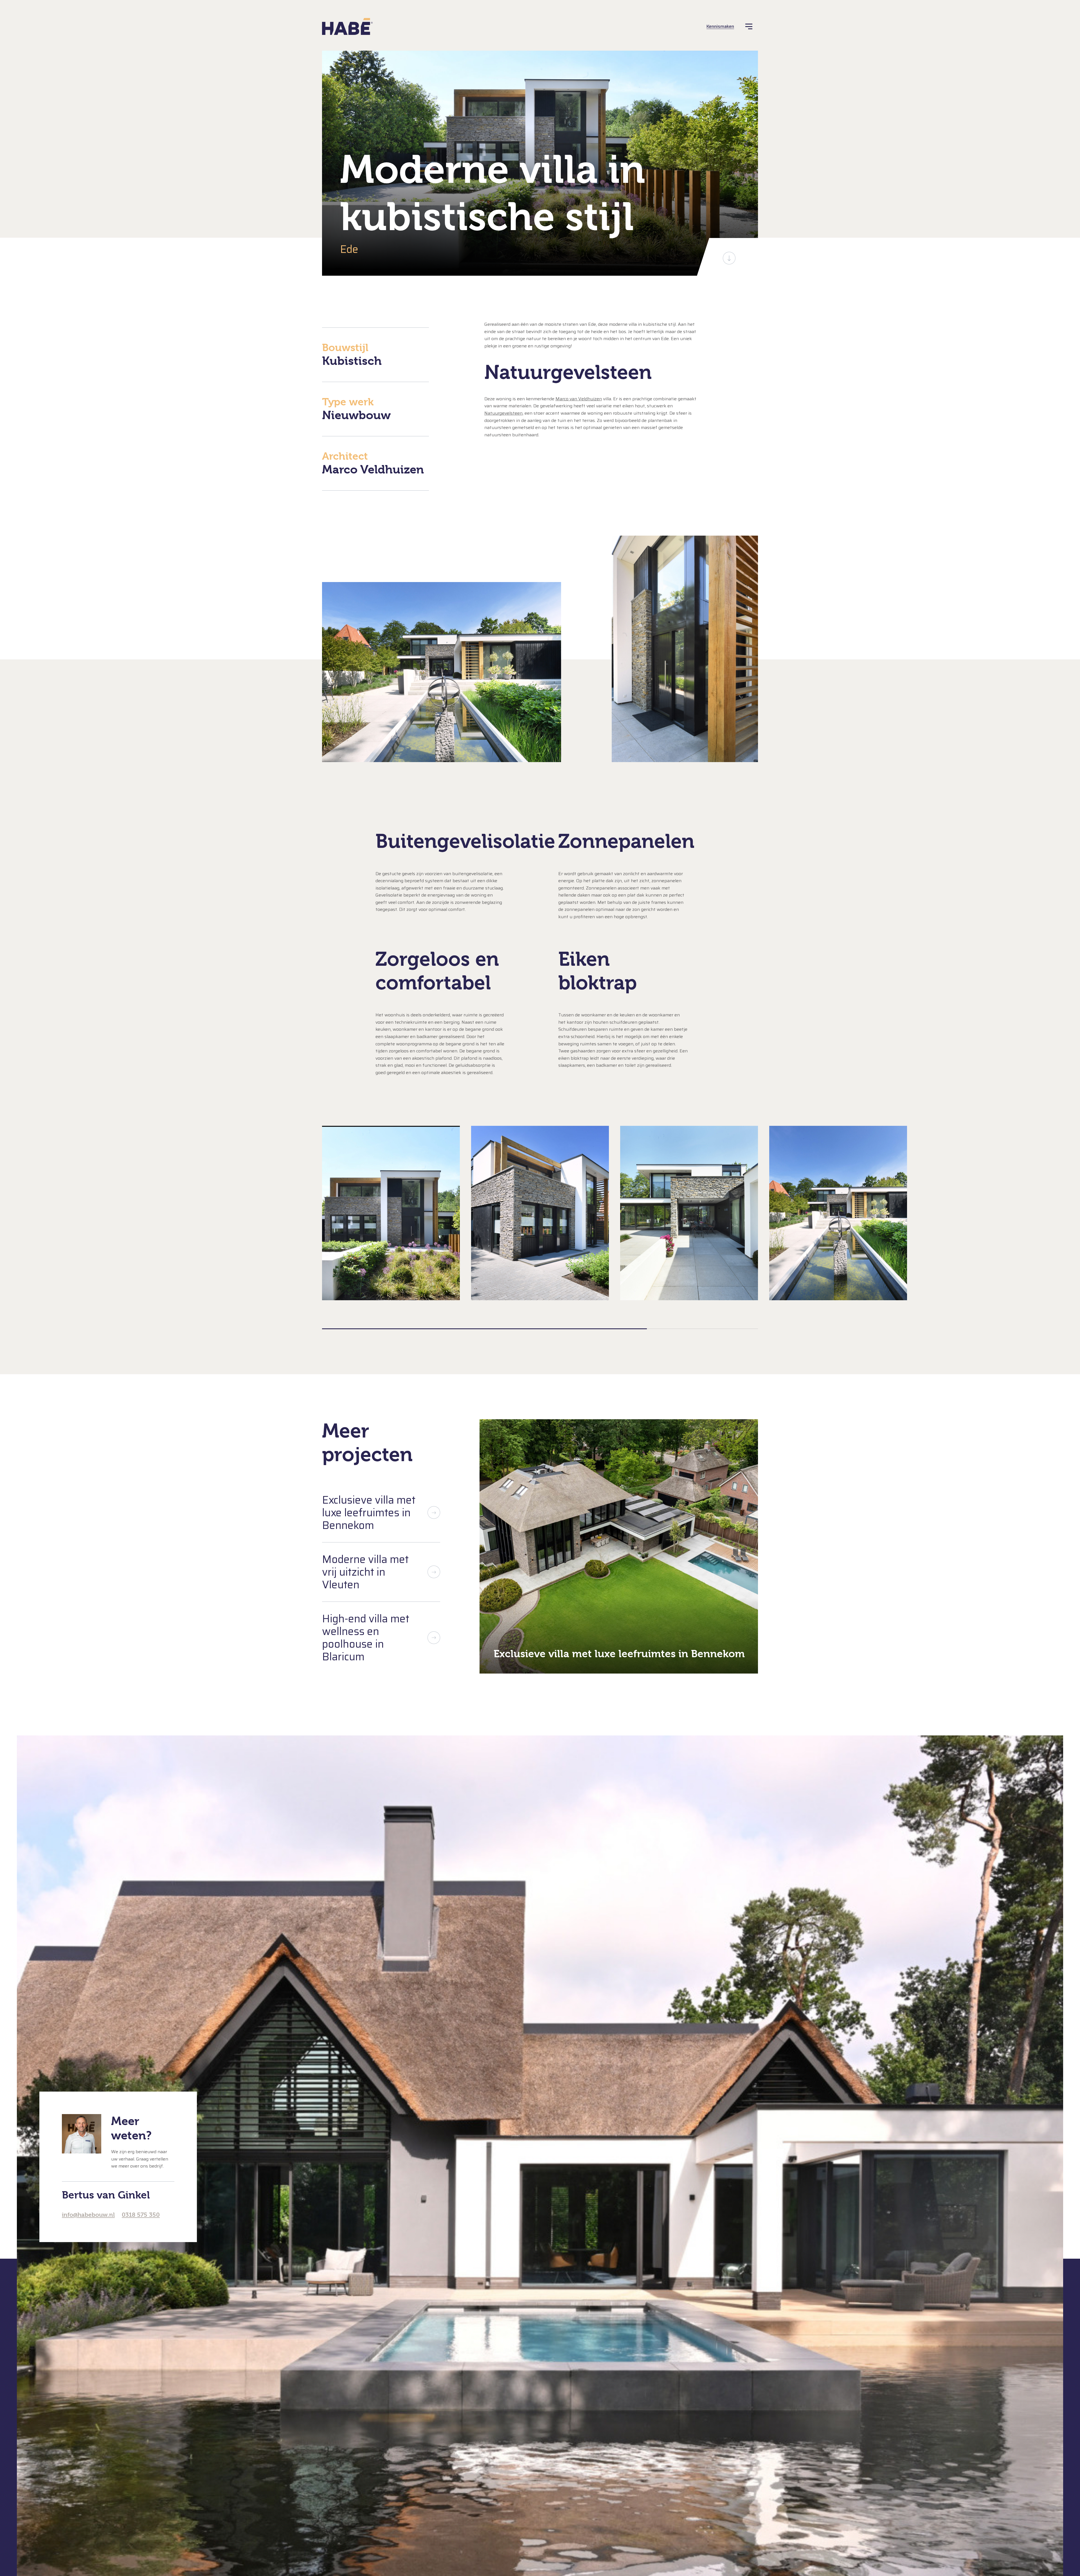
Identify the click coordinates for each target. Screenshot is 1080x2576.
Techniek (743, 2541)
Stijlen (355, 2315)
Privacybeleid (414, 2541)
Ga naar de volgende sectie (729, 258)
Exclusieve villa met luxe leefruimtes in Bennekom (369, 1512)
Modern (521, 2365)
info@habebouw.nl (88, 2215)
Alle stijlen (524, 2398)
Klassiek (522, 2333)
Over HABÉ (379, 2431)
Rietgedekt (525, 2376)
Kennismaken (720, 26)
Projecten (372, 2353)
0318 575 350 (141, 2215)
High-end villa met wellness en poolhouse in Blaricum (366, 1638)
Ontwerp (715, 2541)
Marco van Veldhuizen (579, 399)
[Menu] (749, 26)
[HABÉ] (347, 26)
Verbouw (523, 2387)
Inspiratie (372, 2392)
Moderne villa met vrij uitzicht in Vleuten (365, 1572)
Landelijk (523, 2354)
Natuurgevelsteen (503, 413)
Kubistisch (524, 2343)
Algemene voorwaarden (374, 2541)
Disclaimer (443, 2541)
